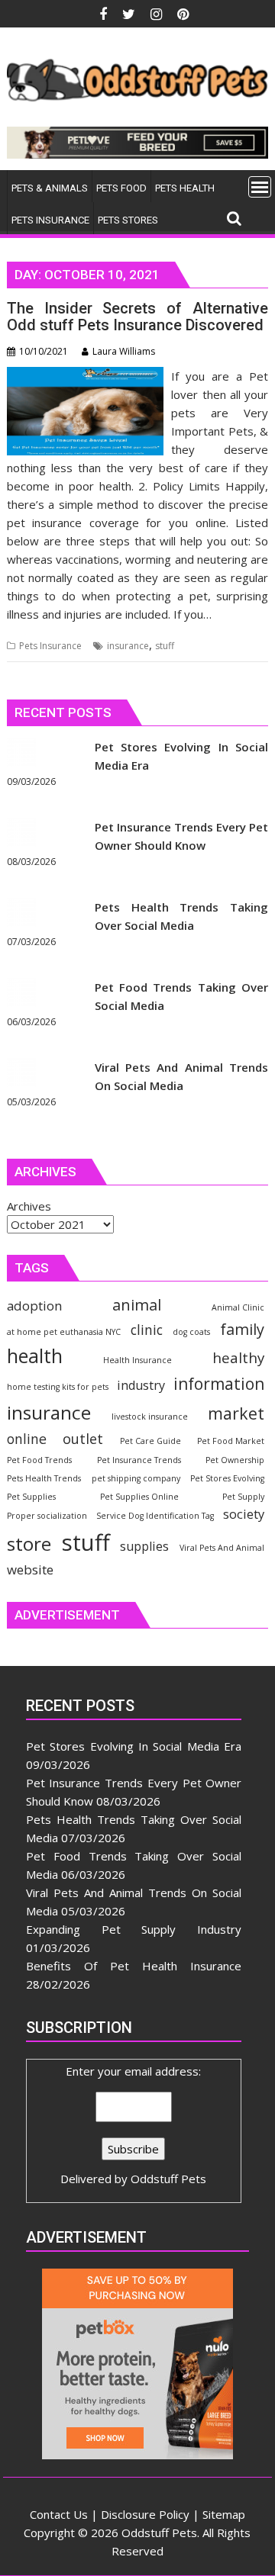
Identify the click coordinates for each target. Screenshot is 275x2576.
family (242, 1329)
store (29, 1544)
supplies (144, 1546)
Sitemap (224, 2514)
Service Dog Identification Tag (155, 1516)
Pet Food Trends (39, 1460)
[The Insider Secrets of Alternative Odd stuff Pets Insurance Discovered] (86, 376)
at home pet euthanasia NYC (64, 1332)
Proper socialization (47, 1516)
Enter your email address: (133, 2125)
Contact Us (59, 2514)
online (27, 1439)
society (244, 1514)
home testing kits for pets (58, 1387)
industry (141, 1385)
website (30, 1569)
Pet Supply (243, 1497)
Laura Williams (124, 351)
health (35, 1356)
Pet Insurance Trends (139, 1460)
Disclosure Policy (145, 2514)
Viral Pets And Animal (222, 1548)
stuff (165, 646)
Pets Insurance (50, 646)
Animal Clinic (238, 1307)
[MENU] (260, 187)
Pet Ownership (235, 1460)
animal (137, 1305)
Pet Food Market (231, 1441)
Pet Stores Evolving (227, 1478)
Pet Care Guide (150, 1441)
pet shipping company (136, 1478)
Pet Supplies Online (139, 1497)
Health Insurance (137, 1360)
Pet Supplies (31, 1497)
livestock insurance (150, 1417)
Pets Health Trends (44, 1478)
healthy (238, 1357)
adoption (34, 1306)
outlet (83, 1438)
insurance (128, 646)
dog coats (191, 1332)
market (236, 1413)
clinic (147, 1330)
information (219, 1384)
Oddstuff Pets (168, 2179)
